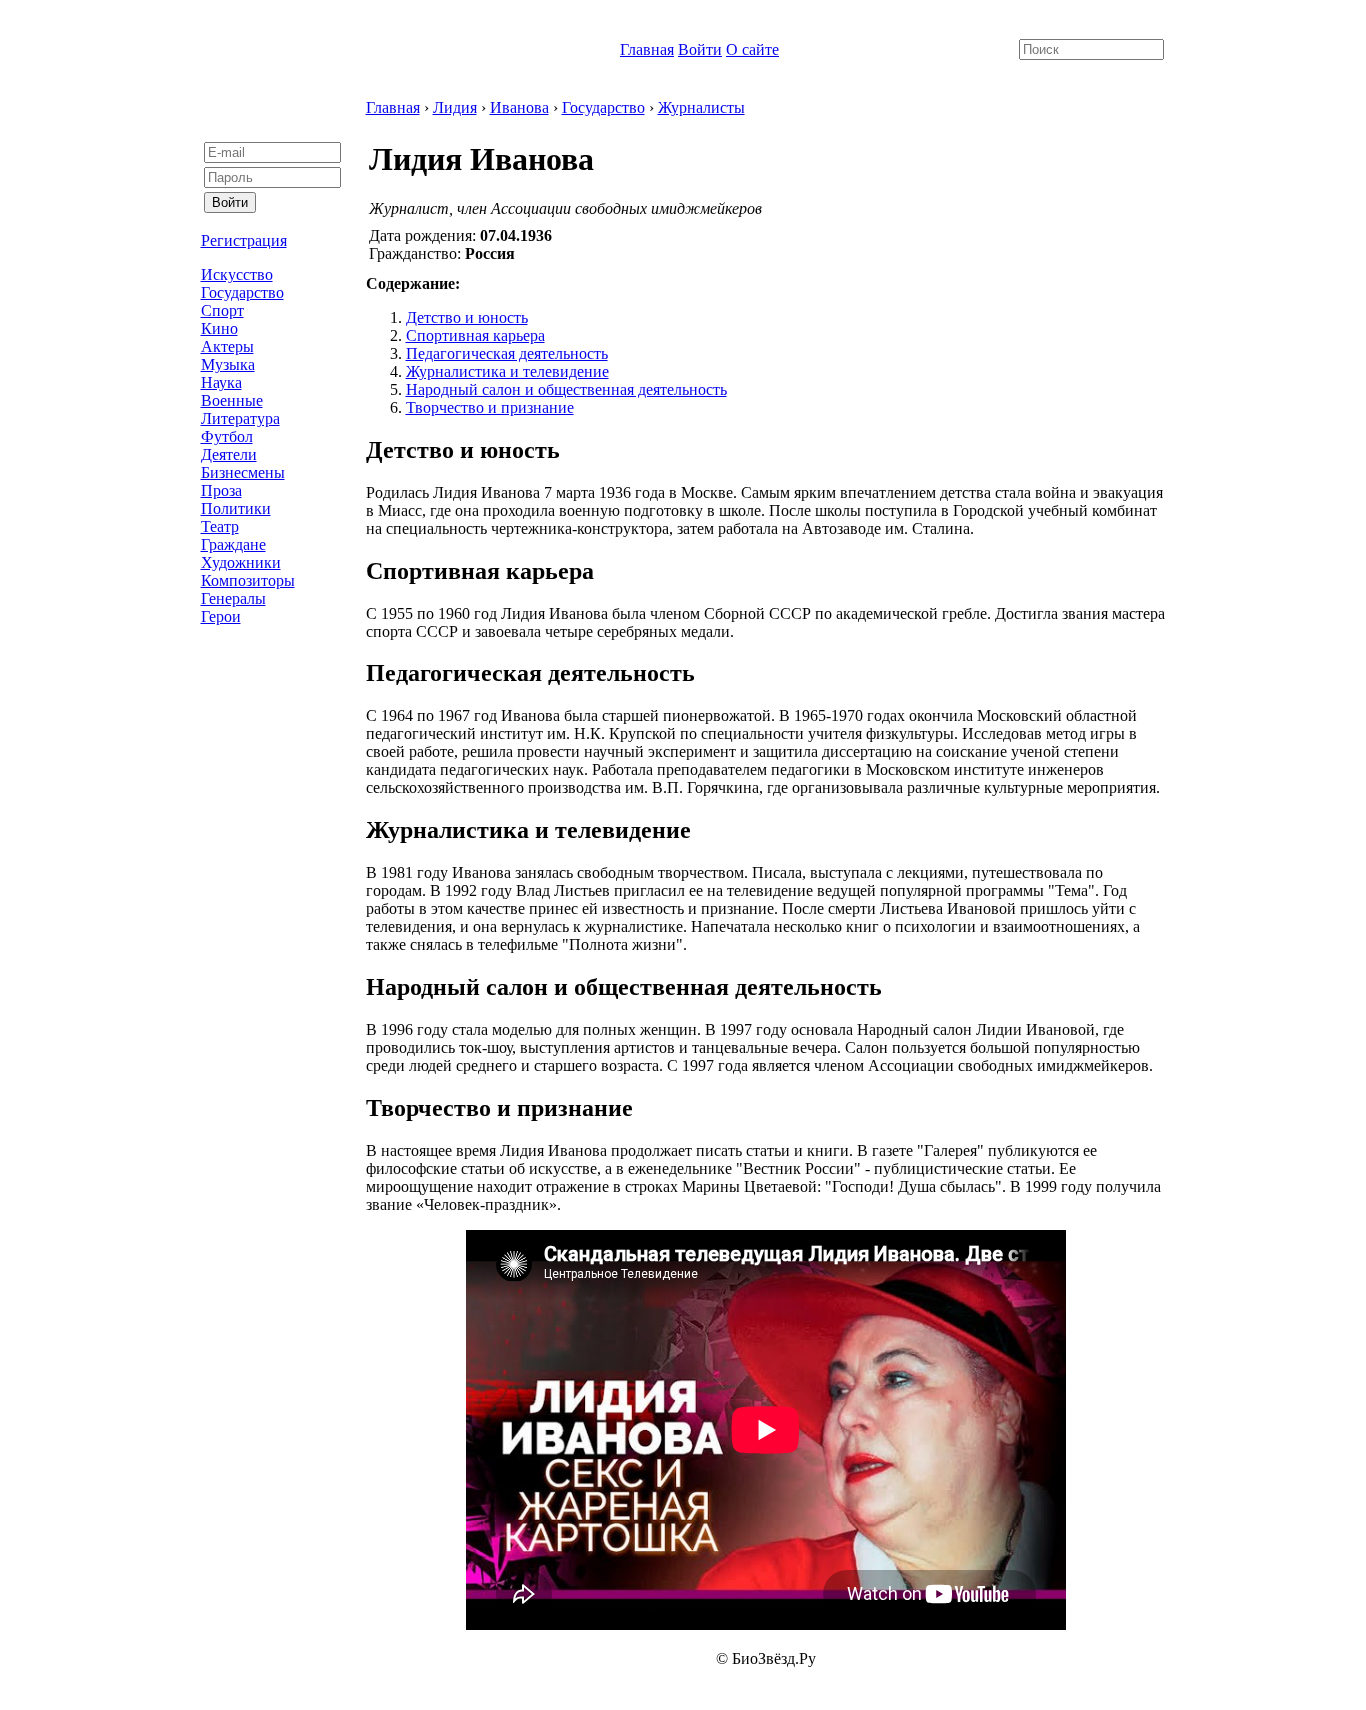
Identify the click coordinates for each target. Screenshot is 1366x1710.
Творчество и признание (490, 407)
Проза (221, 490)
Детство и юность (467, 317)
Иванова (519, 107)
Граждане (233, 544)
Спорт (222, 310)
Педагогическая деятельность (507, 353)
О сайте (752, 49)
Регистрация (244, 240)
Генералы (233, 598)
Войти (700, 49)
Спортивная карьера (475, 335)
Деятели (229, 454)
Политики (236, 508)
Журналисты (701, 107)
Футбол (227, 436)
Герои (221, 616)
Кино (219, 328)
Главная (647, 49)
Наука (221, 382)
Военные (232, 400)
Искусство (237, 274)
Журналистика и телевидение (507, 371)
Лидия (455, 107)
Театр (220, 526)
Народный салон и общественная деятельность (566, 389)
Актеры (227, 346)
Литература (240, 418)
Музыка (228, 364)
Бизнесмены (243, 472)
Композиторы (248, 580)
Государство (242, 292)
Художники (241, 562)
